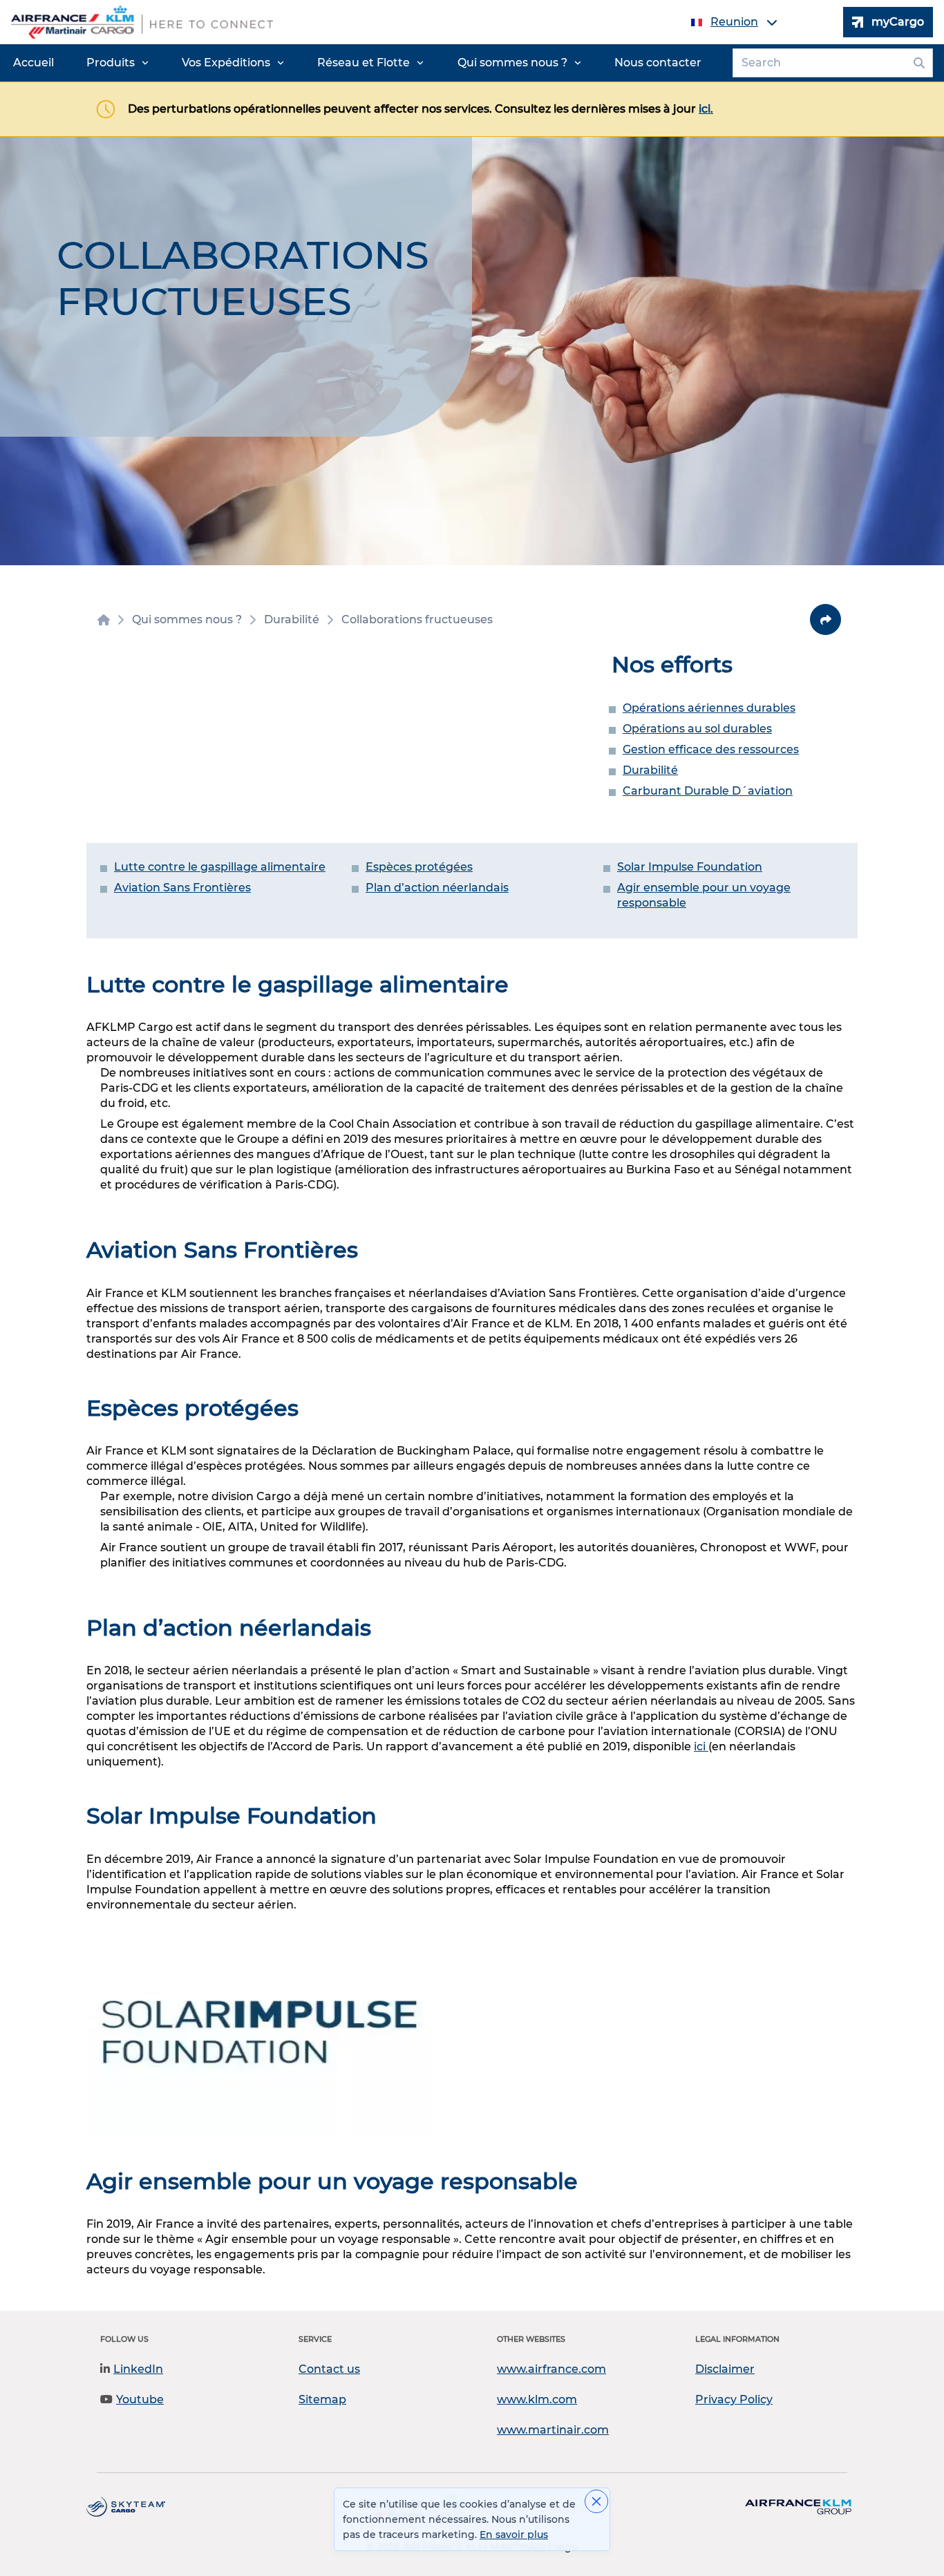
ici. (706, 109)
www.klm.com (537, 2399)
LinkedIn (138, 2369)
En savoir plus (514, 2535)
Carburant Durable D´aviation (708, 791)
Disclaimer (725, 2369)
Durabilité (650, 770)
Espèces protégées (419, 867)
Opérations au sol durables (697, 729)
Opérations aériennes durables (709, 708)
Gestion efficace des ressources (711, 749)
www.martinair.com (553, 2430)
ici (701, 1746)
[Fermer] (596, 2501)
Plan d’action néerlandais (437, 888)
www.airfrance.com (551, 2369)
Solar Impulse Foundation (690, 867)
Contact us (329, 2369)
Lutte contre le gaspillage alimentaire (220, 867)
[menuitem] (34, 63)
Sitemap (322, 2399)
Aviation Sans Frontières (182, 888)
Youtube (140, 2399)
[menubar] (357, 63)
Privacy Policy (734, 2399)
